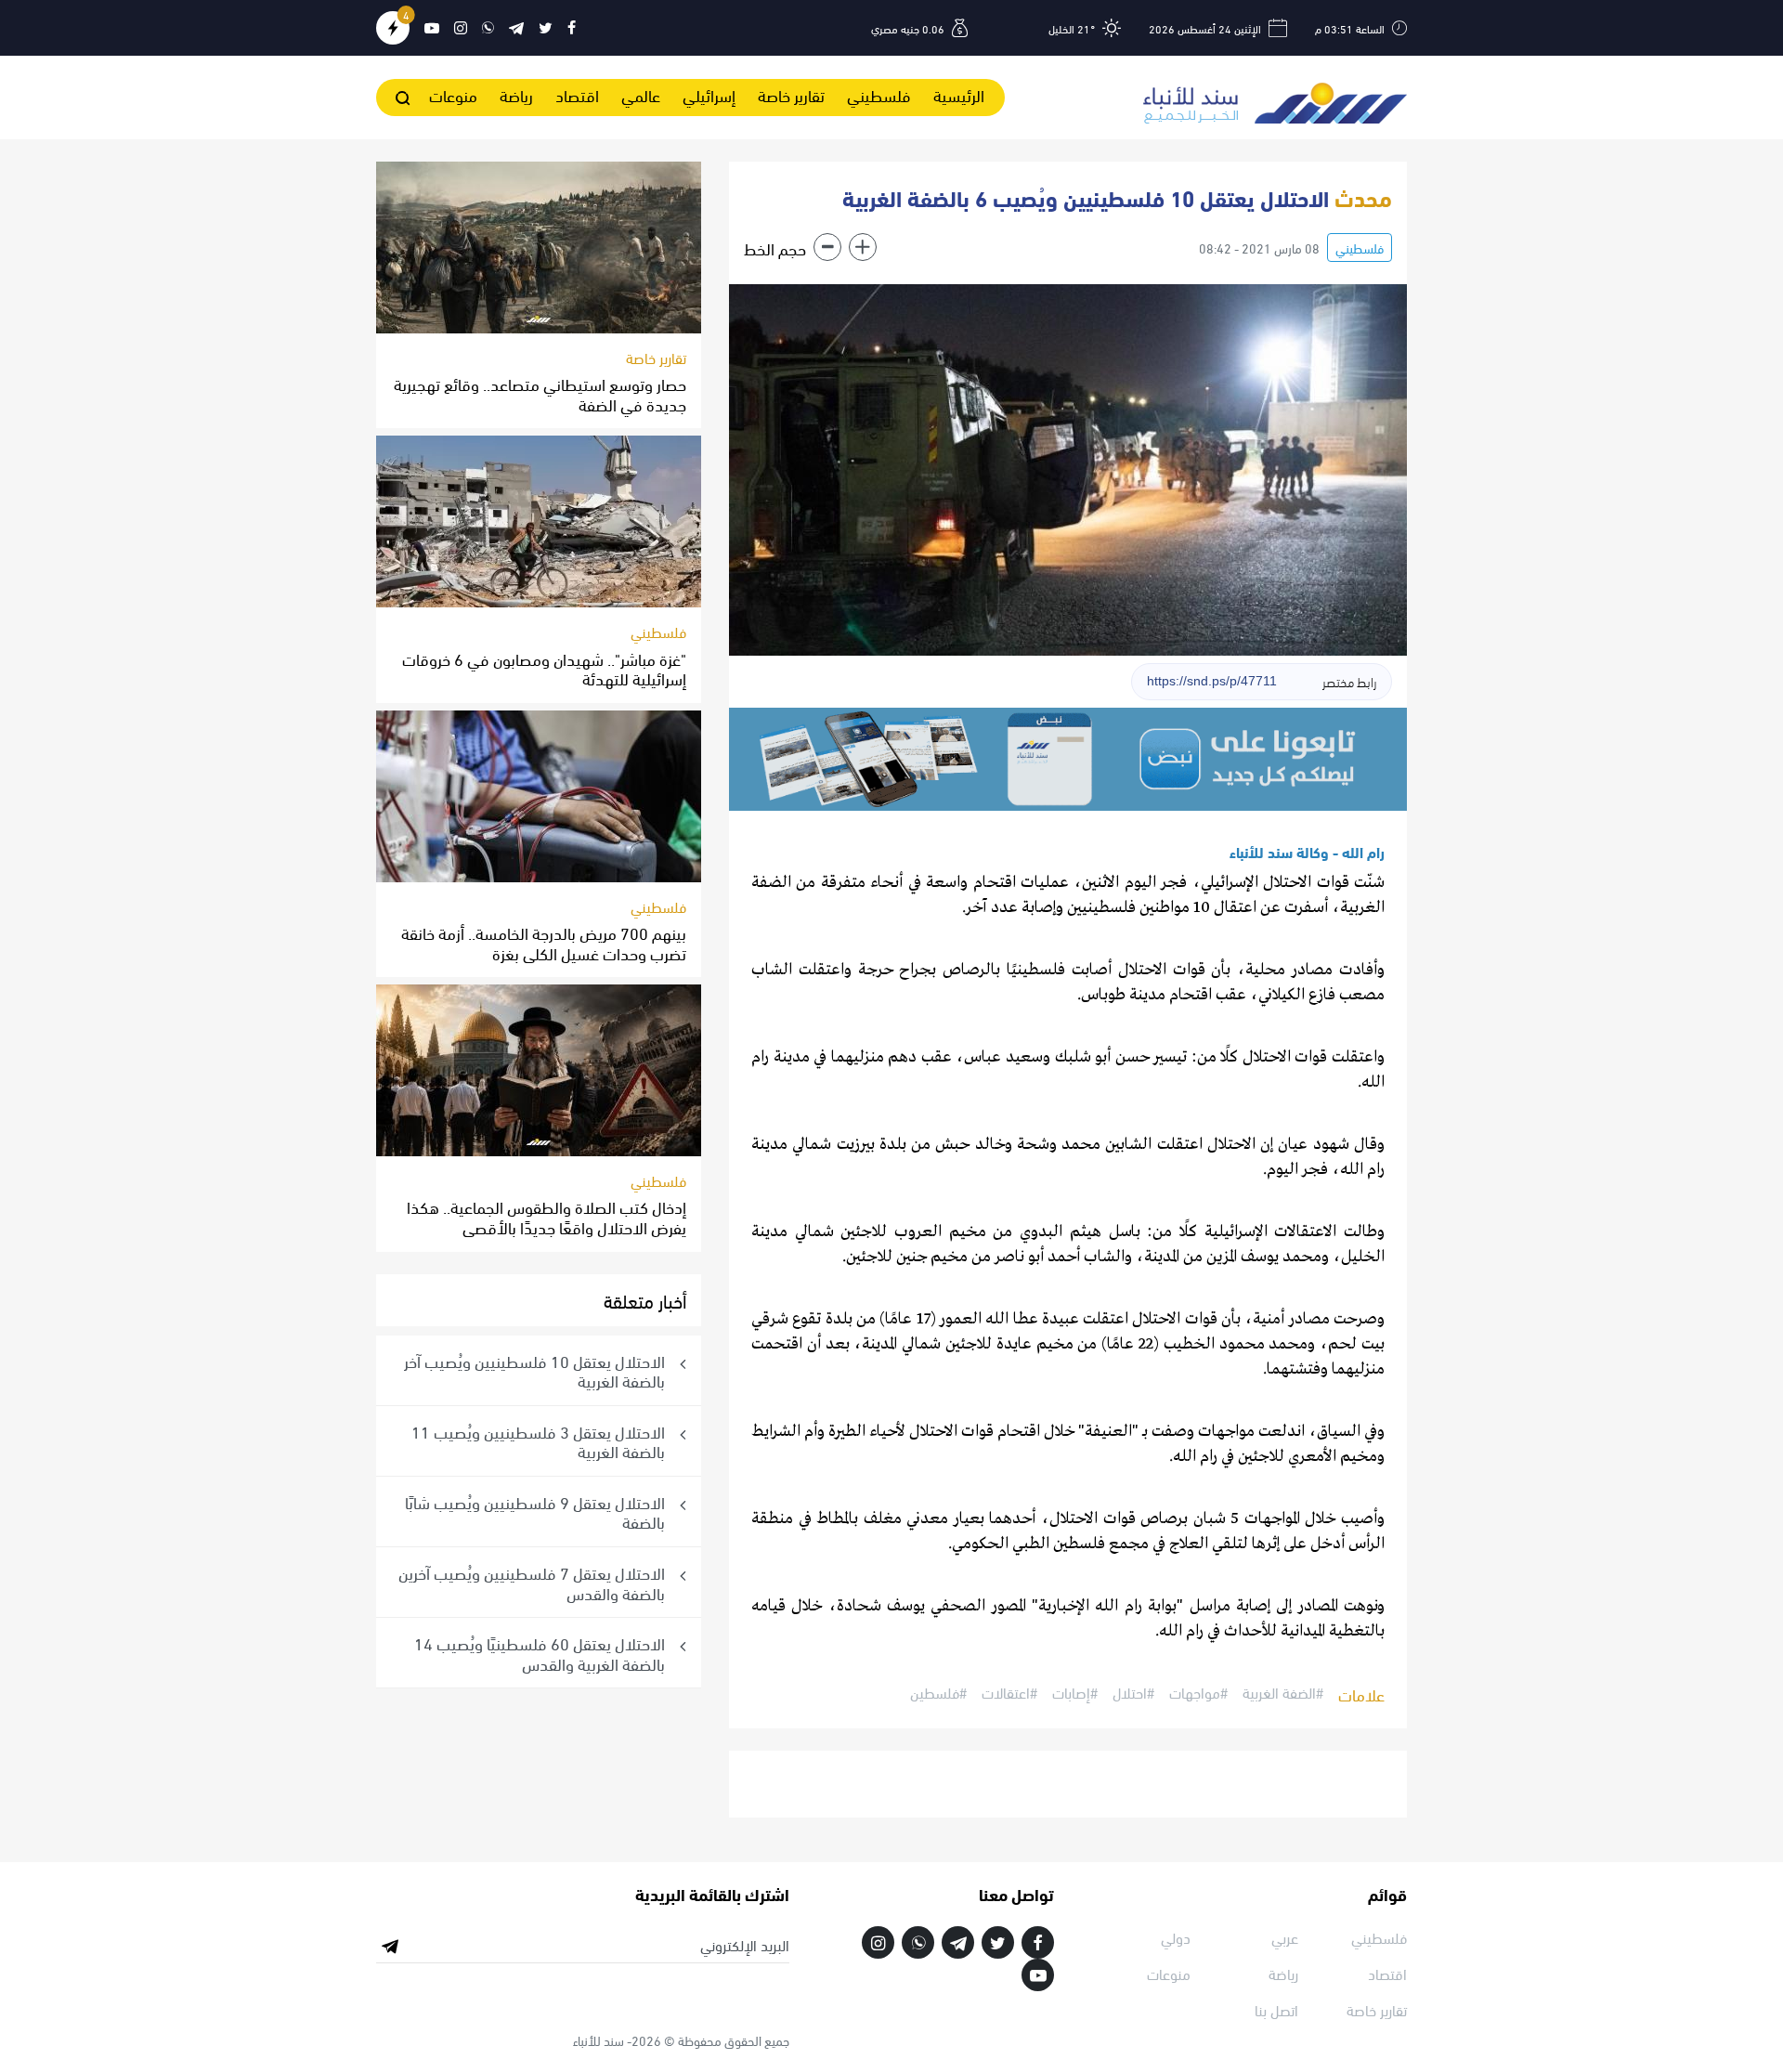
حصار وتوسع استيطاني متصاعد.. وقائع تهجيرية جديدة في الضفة (540, 393)
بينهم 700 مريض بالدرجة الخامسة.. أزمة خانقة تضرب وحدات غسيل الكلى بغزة (544, 942)
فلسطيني (879, 94)
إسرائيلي (709, 94)
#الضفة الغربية (1283, 1693)
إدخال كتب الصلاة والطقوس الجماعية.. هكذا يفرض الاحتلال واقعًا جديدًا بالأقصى (547, 1216)
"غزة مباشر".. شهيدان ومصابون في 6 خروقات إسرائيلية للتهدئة (544, 668)
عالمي (641, 94)
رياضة (516, 94)
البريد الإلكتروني (745, 1945)
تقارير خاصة (791, 94)
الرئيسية (959, 94)
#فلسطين (938, 1693)
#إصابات (1075, 1693)
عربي (1285, 1937)
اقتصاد (577, 94)
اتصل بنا (1276, 2009)
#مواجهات (1198, 1693)
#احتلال (1133, 1693)
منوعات (453, 94)
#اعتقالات (1009, 1693)
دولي (1176, 1937)
